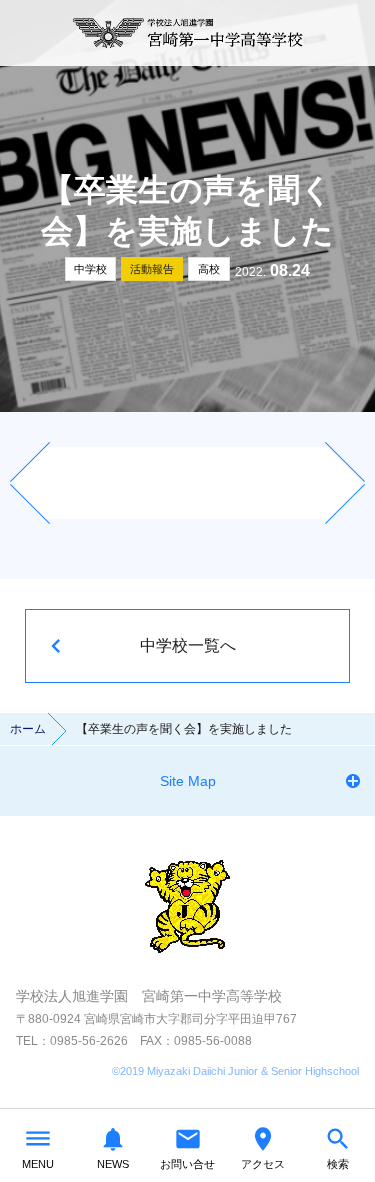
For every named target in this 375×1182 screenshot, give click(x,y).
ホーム (28, 729)
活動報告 (152, 269)
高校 (209, 269)
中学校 (90, 269)
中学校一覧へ (188, 645)
